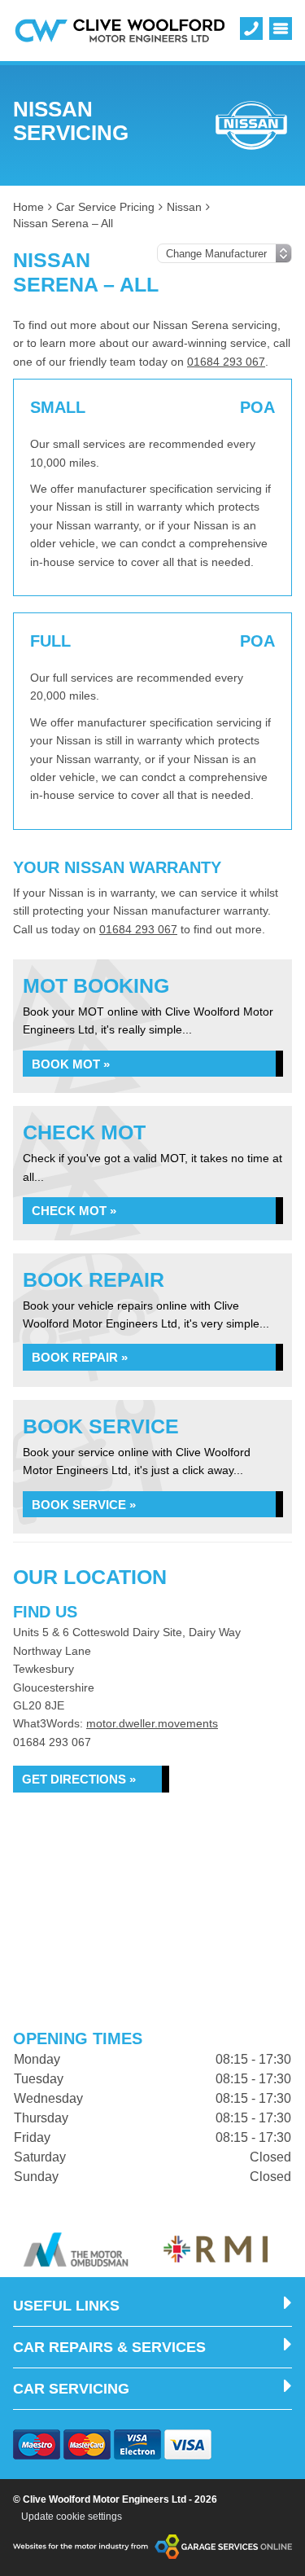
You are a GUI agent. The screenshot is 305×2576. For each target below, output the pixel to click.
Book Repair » (80, 1357)
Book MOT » (71, 1064)
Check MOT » (74, 1211)
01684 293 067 (226, 362)
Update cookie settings (72, 2517)
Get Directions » (79, 1779)
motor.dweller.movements (152, 1723)
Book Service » (84, 1505)
